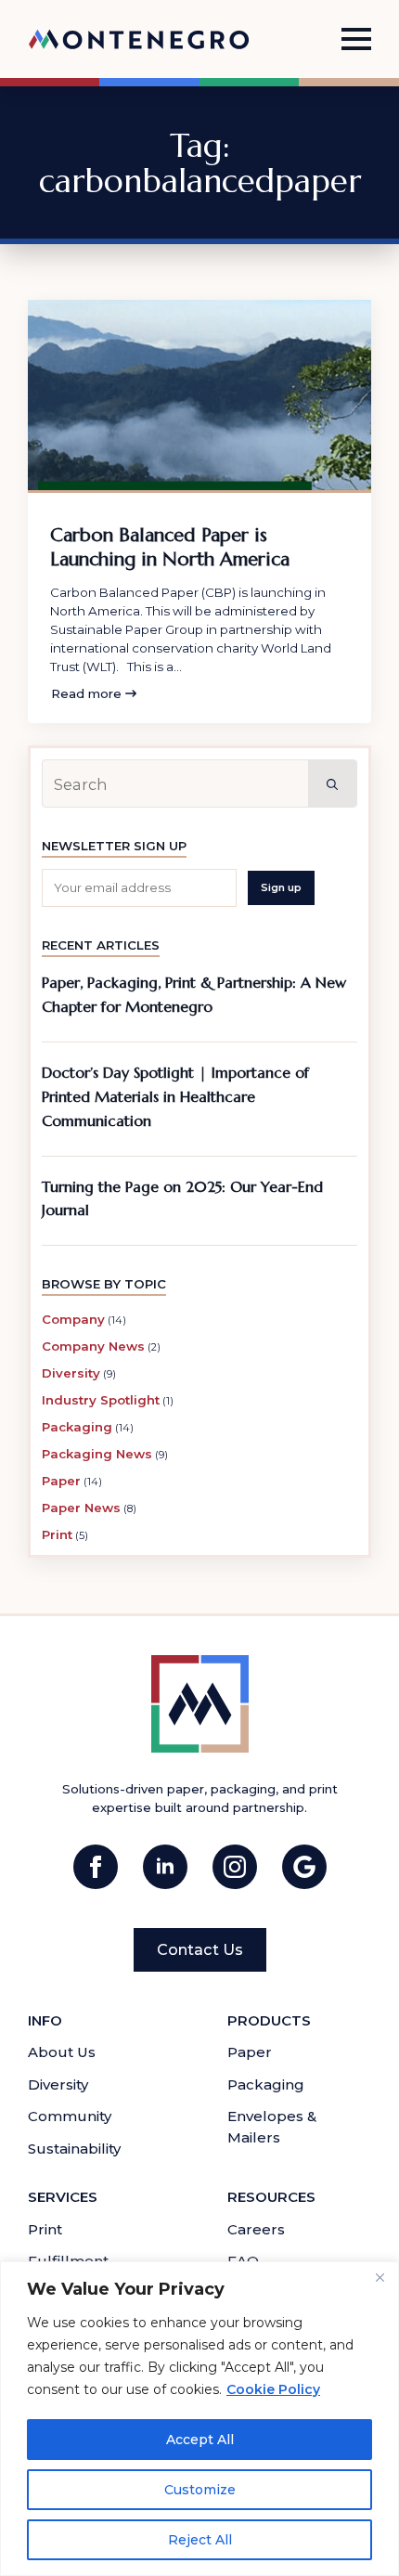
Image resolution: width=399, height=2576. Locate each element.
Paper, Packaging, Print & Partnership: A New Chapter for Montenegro (194, 995)
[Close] (380, 2277)
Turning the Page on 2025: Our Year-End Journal (182, 1199)
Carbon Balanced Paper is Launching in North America (170, 547)
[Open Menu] (356, 39)
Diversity (71, 1373)
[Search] (332, 784)
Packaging (77, 1427)
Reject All (200, 2540)
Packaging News (97, 1454)
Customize (200, 2490)
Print (57, 1534)
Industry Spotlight (101, 1400)
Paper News (81, 1508)
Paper (61, 1481)
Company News (93, 1346)
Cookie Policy (274, 2389)
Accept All (200, 2440)
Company (73, 1319)
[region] (199, 2419)
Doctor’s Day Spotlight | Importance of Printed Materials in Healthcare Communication (175, 1097)
